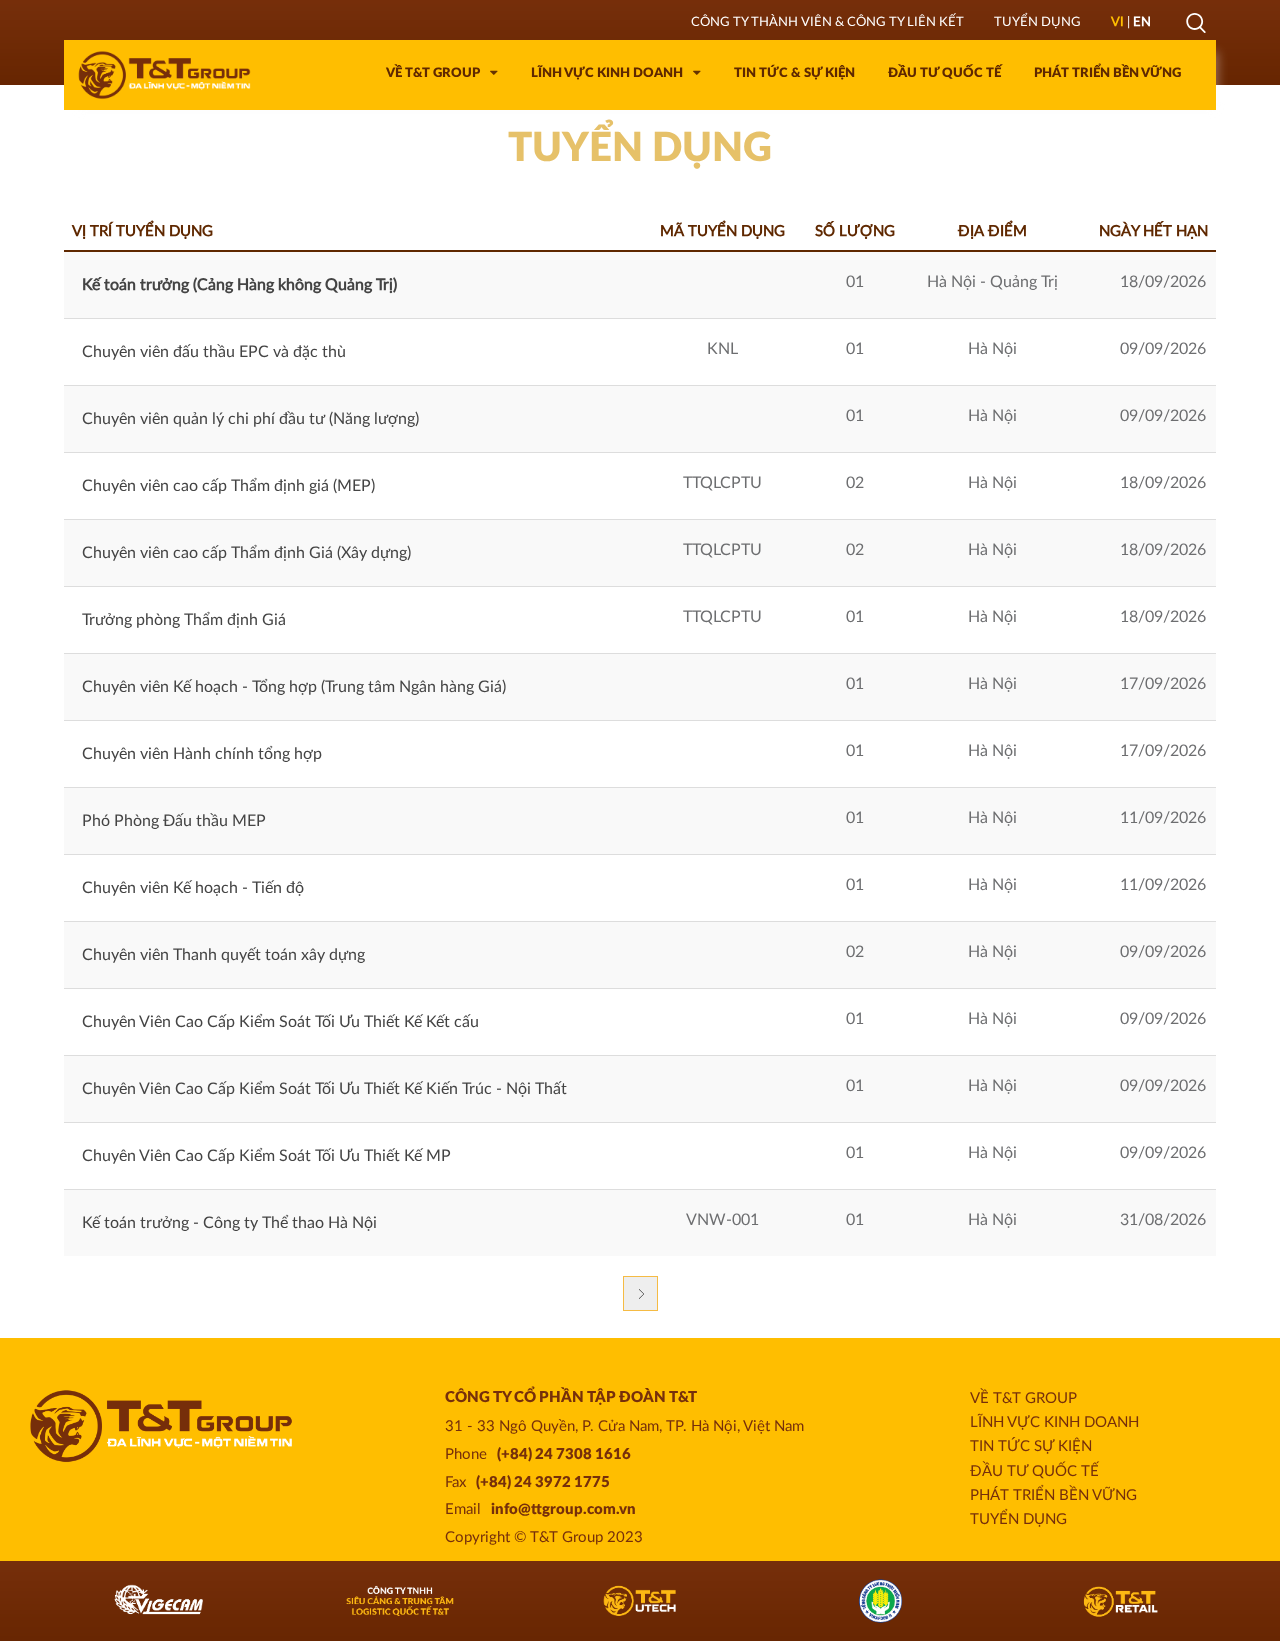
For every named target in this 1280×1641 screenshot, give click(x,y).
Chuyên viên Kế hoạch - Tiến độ (193, 888)
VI (1117, 22)
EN (1142, 22)
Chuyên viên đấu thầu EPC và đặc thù (214, 352)
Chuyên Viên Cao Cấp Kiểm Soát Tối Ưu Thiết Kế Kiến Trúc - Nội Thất (324, 1089)
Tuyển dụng (1018, 1519)
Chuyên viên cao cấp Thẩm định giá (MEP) (228, 486)
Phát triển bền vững (1053, 1495)
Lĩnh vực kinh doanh (1054, 1422)
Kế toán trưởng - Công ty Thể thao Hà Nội (229, 1223)
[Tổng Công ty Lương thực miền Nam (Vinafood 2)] (701, 1601)
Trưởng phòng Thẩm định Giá (184, 620)
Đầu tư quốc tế (1034, 1471)
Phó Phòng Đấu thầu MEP (174, 821)
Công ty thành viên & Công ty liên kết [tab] (827, 22)
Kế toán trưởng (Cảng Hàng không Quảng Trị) (239, 285)
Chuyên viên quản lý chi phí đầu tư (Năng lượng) (250, 419)
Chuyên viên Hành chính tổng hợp (202, 754)
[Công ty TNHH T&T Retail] (942, 1601)
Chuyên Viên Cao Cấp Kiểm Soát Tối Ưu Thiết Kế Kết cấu (280, 1022)
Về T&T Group (1023, 1398)
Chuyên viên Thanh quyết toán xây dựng (223, 955)
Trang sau (640, 1293)
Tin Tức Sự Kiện (1031, 1446)
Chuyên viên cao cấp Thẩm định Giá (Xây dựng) (246, 553)
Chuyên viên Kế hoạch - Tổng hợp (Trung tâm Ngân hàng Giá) (294, 687)
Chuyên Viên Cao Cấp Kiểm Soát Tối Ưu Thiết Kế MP (266, 1156)
